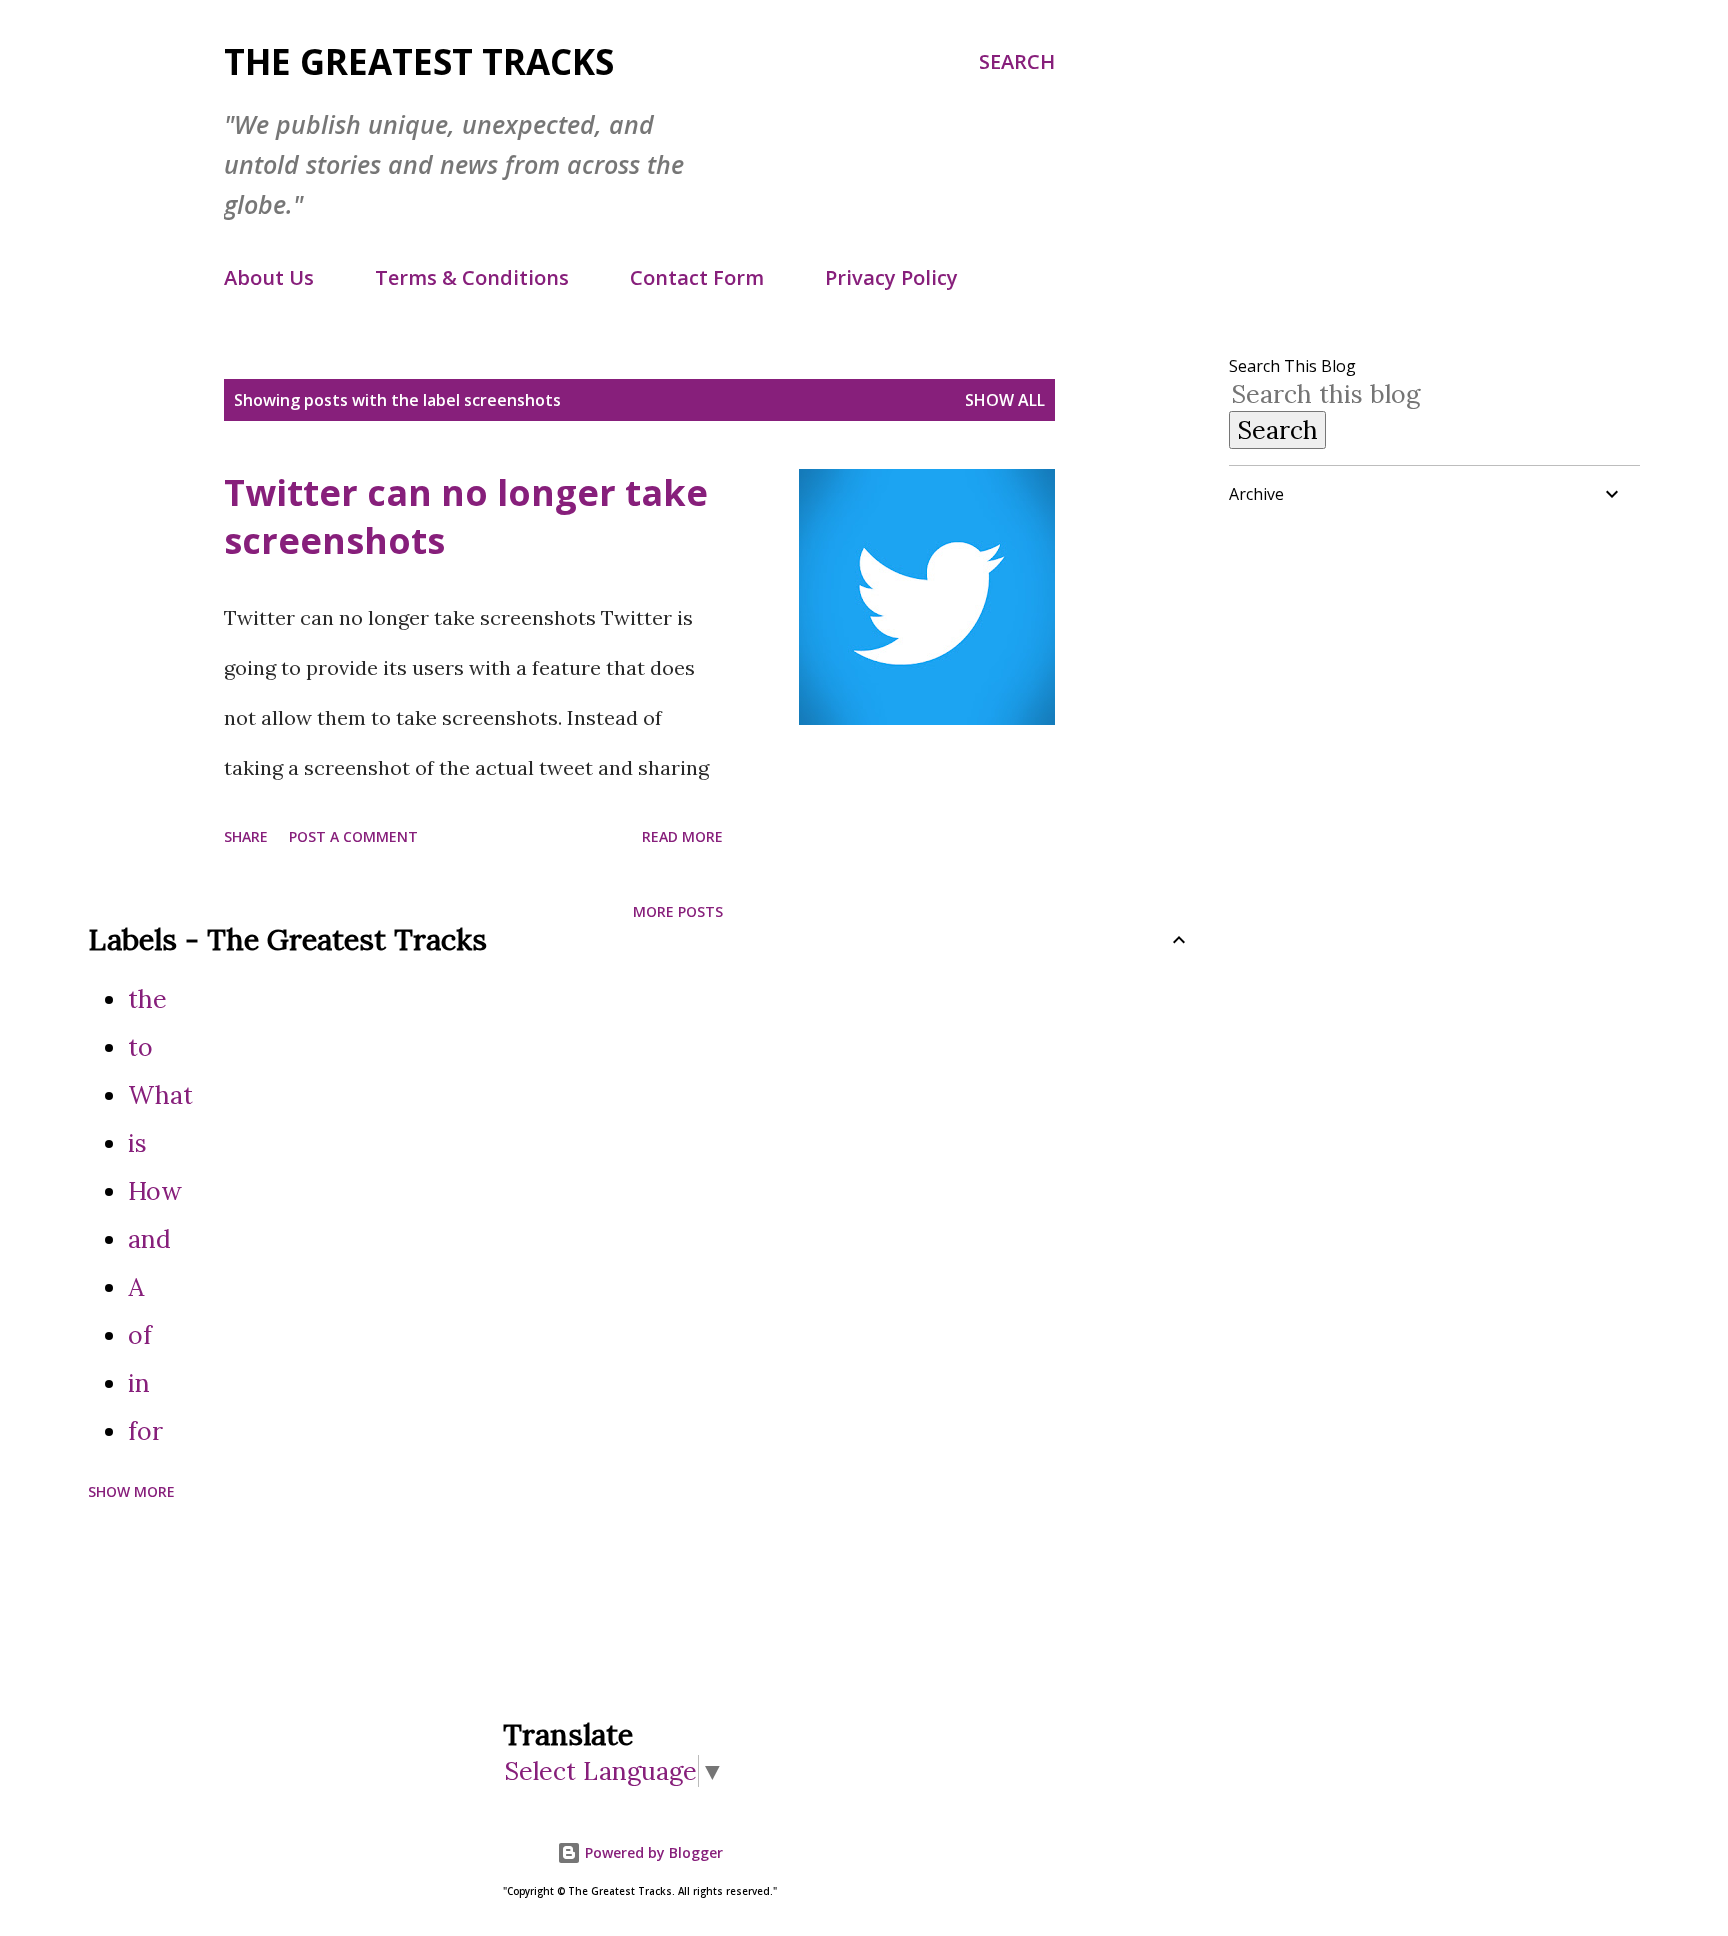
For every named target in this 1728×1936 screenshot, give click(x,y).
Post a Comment (353, 836)
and (149, 1239)
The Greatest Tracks (419, 61)
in (139, 1383)
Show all (1005, 400)
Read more (682, 836)
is (137, 1143)
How (155, 1191)
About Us (269, 277)
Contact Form (697, 277)
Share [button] (246, 836)
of (140, 1335)
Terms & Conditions (472, 277)
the (147, 999)
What (160, 1095)
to (140, 1047)
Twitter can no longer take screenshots (466, 516)
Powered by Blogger (652, 1852)
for (145, 1431)
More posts (678, 911)
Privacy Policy (891, 277)
